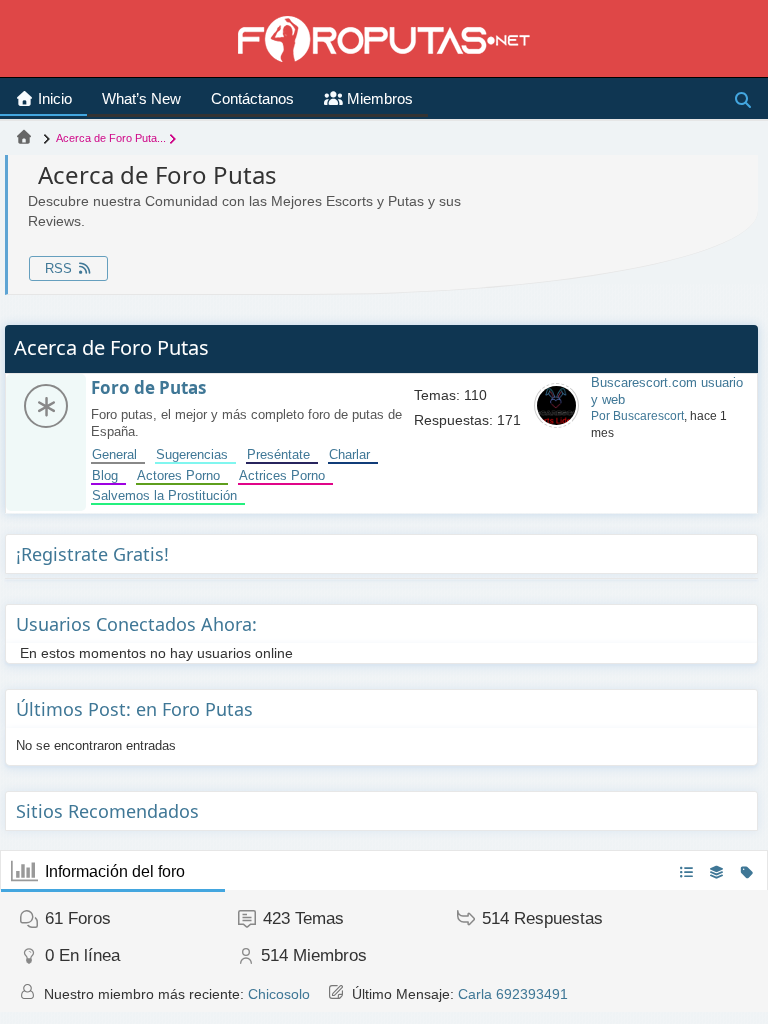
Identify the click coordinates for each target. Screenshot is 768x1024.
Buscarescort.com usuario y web (667, 391)
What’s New (141, 98)
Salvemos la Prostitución (168, 495)
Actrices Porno (286, 475)
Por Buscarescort (637, 416)
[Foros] (24, 138)
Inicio (53, 98)
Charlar (353, 454)
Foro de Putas (148, 387)
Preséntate (282, 454)
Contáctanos (252, 98)
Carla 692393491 (513, 994)
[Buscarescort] (556, 423)
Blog (109, 475)
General (118, 454)
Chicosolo (279, 994)
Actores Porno (182, 475)
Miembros (378, 98)
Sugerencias (196, 454)
